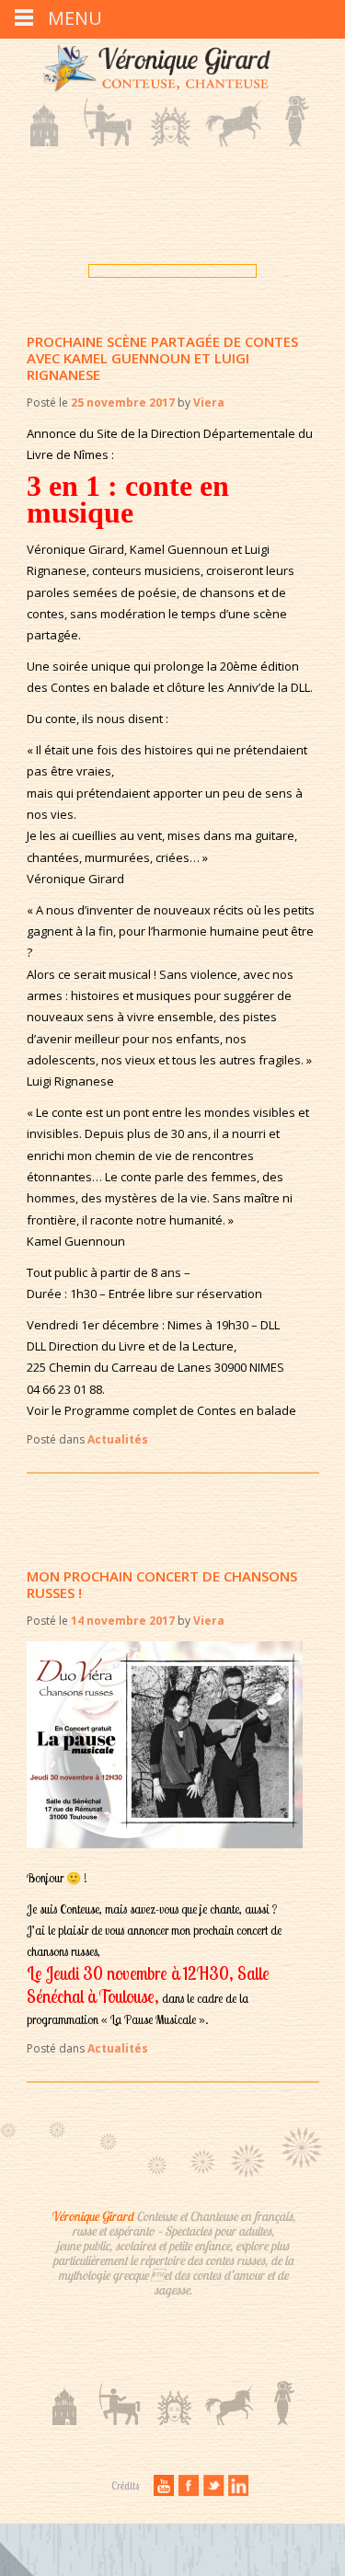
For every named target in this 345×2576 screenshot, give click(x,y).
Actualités (118, 1439)
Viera (209, 402)
